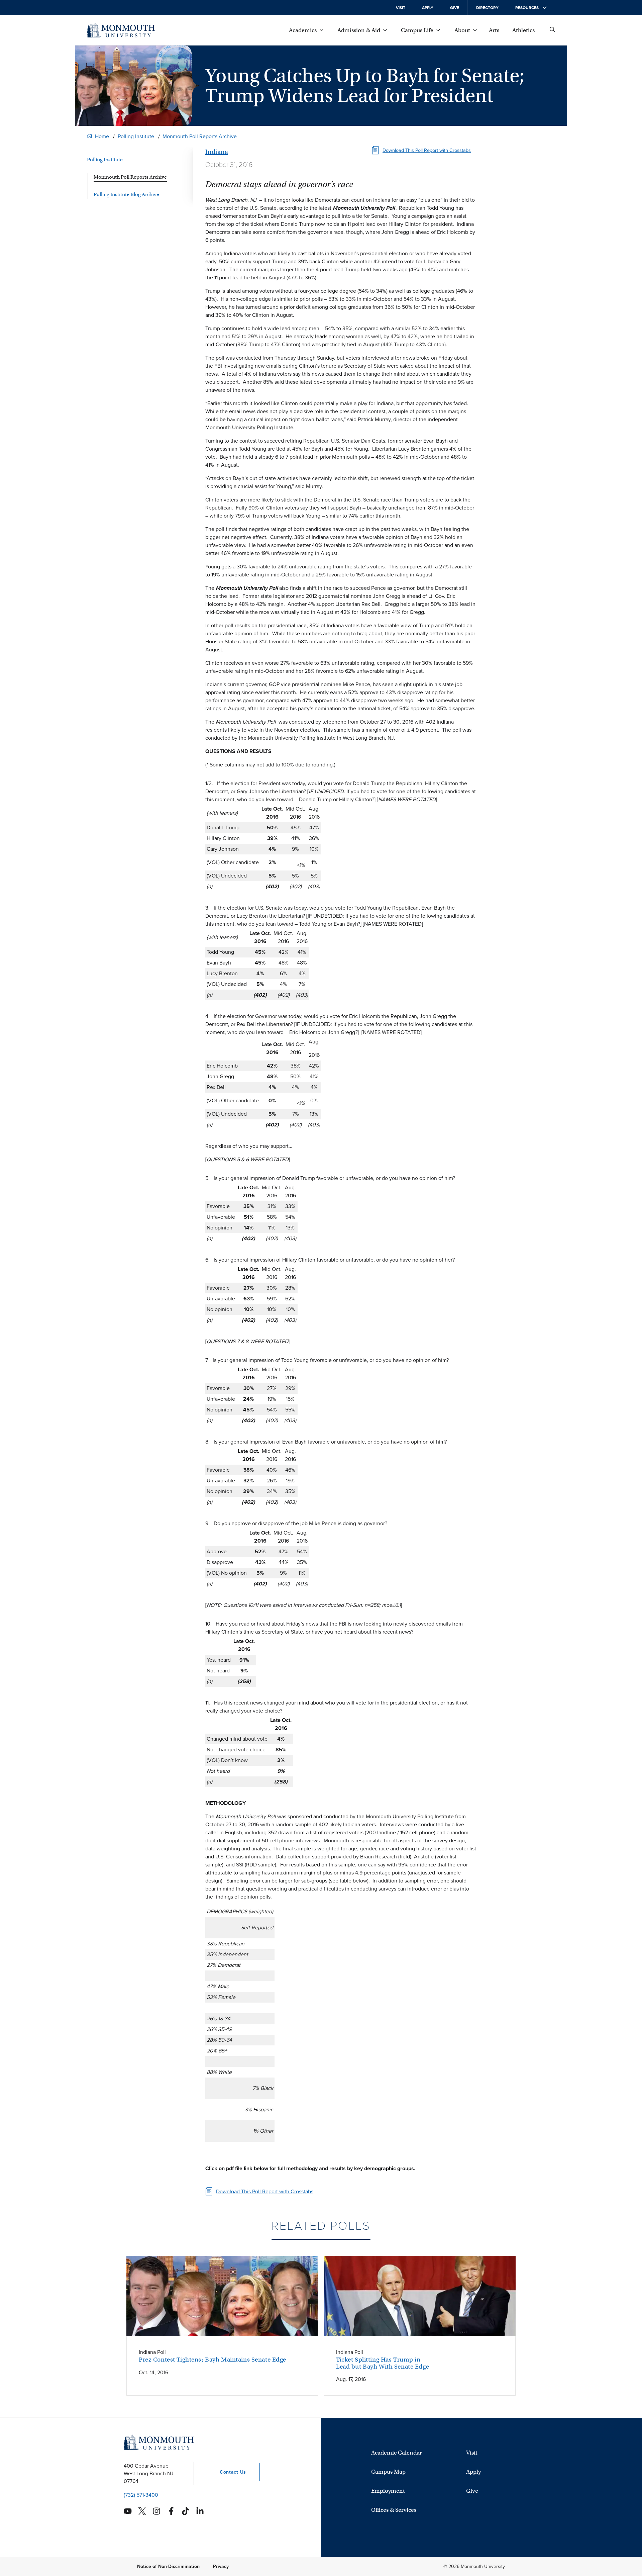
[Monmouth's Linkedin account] (200, 2511)
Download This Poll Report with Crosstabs (427, 150)
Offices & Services (394, 2510)
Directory (487, 8)
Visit (401, 8)
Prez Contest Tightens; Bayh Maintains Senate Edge (212, 2360)
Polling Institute (136, 136)
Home (102, 136)
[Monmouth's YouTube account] (128, 2511)
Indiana (217, 152)
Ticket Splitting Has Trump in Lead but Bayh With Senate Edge (383, 2363)
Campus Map (388, 2472)
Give (455, 8)
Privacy (221, 2566)
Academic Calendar (397, 2453)
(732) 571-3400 (141, 2495)
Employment (388, 2491)
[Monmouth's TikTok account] (186, 2511)
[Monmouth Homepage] (121, 30)
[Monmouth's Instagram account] (156, 2511)
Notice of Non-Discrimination (168, 2566)
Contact (226, 2472)
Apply (428, 8)
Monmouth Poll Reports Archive (200, 136)
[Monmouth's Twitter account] (142, 2511)
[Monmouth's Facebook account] (171, 2511)
